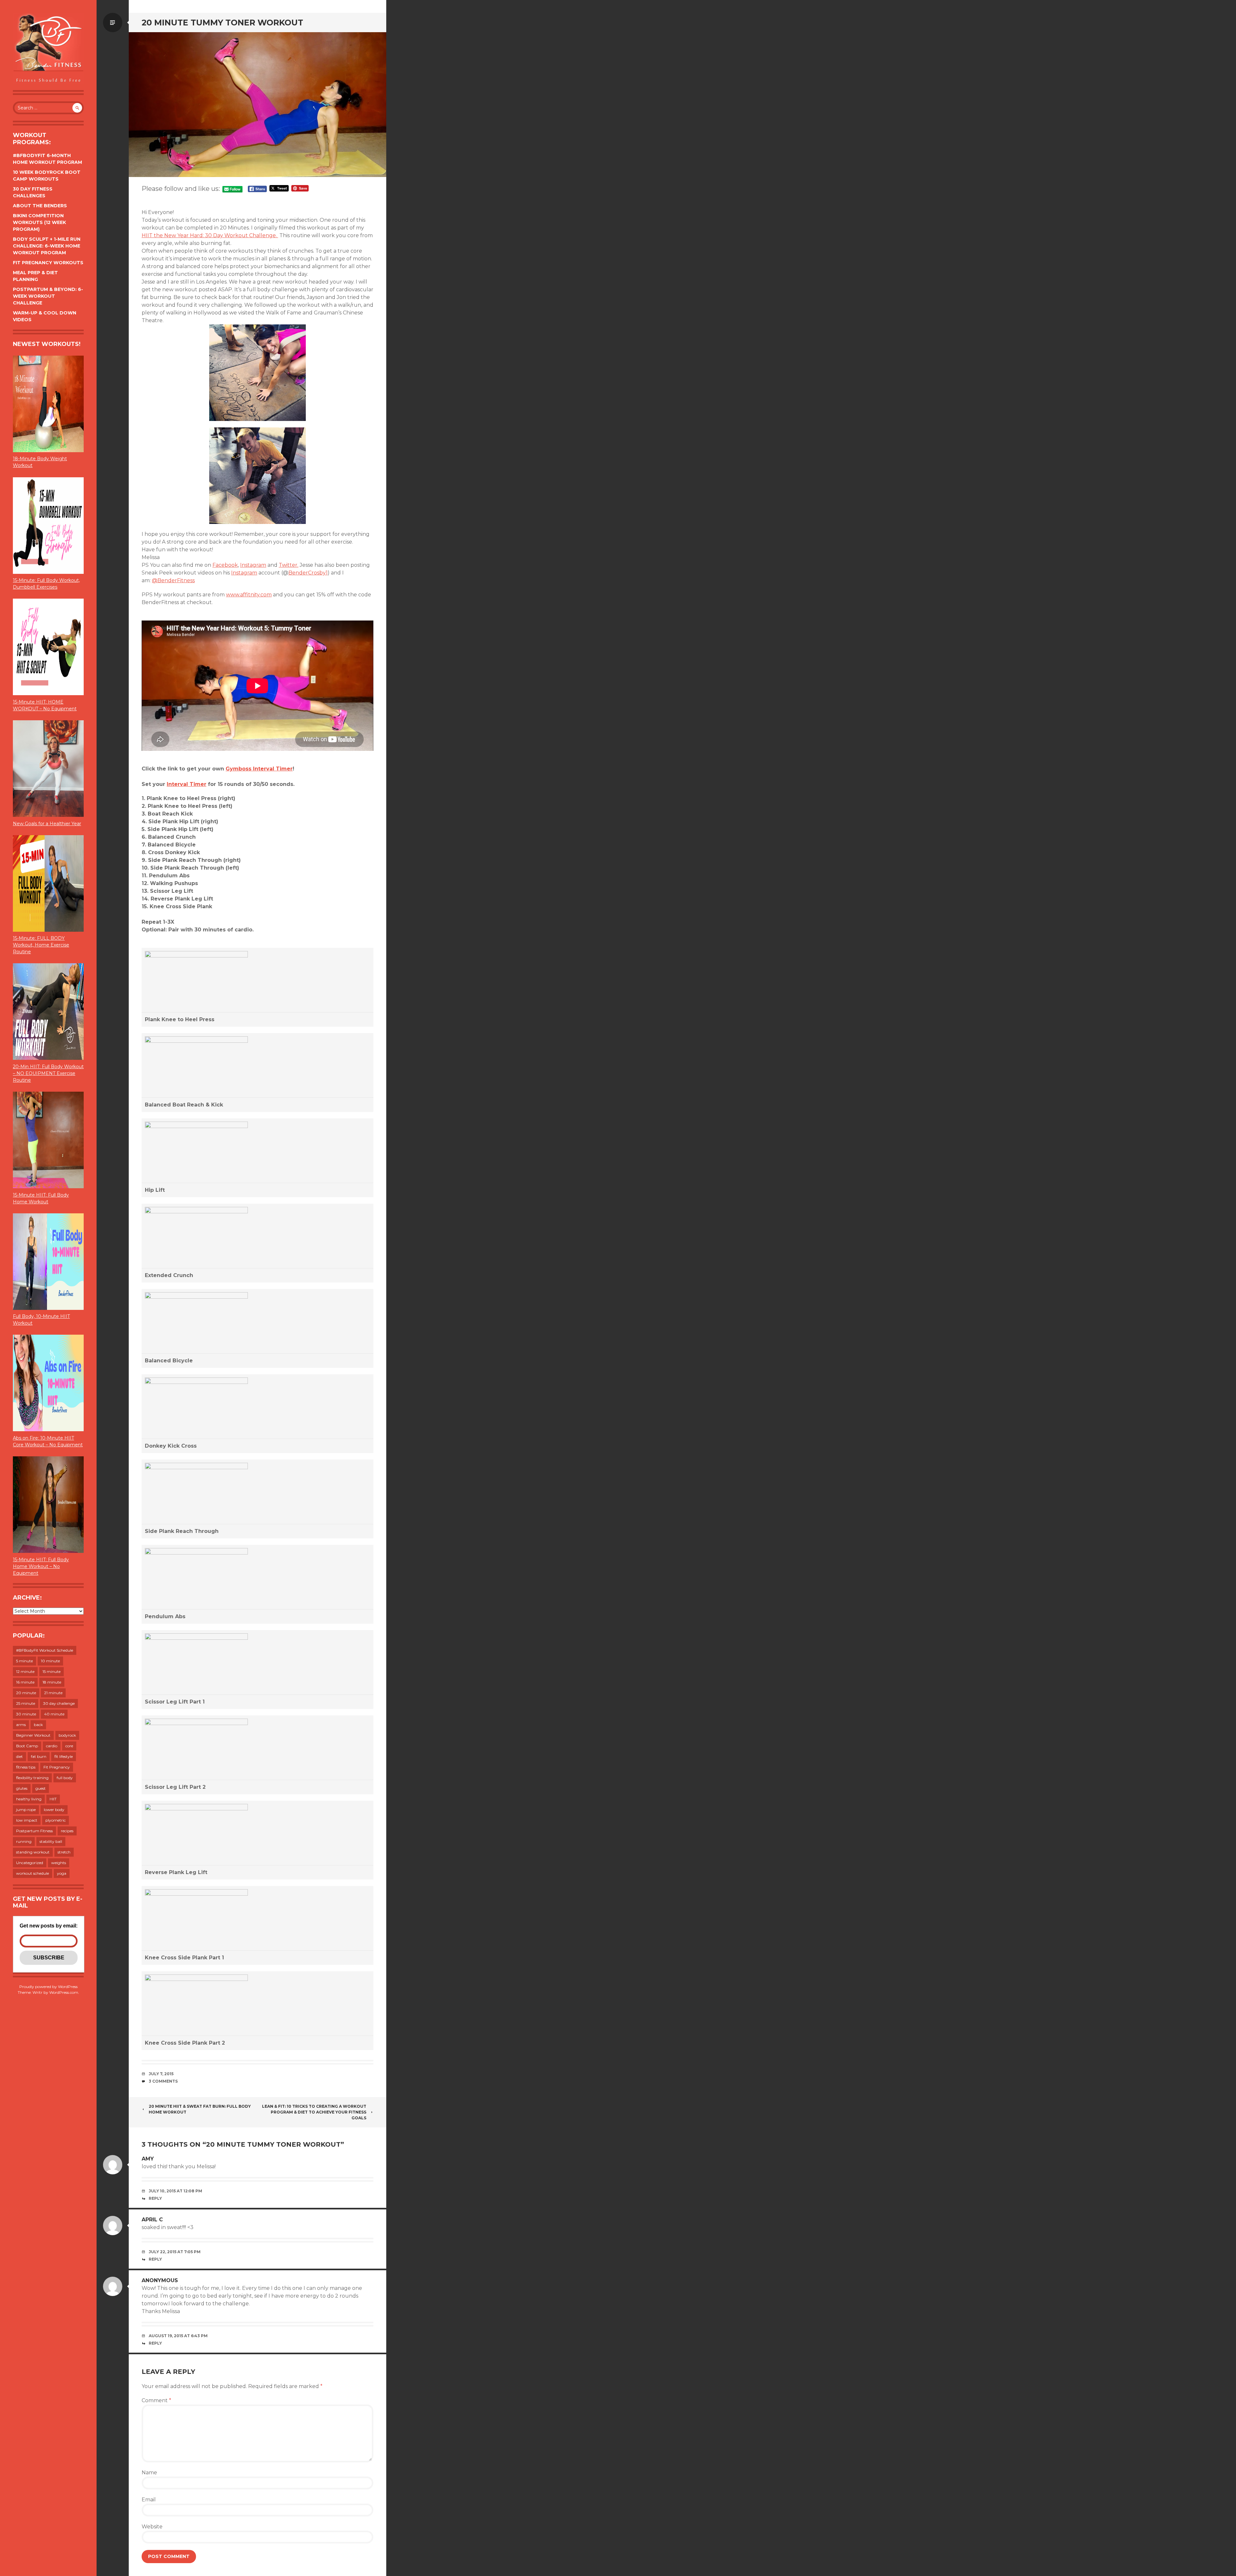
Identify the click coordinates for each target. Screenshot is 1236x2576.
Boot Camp (27, 1746)
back (38, 1725)
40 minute (54, 1714)
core (69, 1746)
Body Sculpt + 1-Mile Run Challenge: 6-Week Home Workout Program (47, 246)
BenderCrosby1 (308, 573)
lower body (54, 1810)
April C (152, 2220)
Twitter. (289, 565)
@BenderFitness (173, 580)
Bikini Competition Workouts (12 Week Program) (39, 222)
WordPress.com (64, 1992)
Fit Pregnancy (57, 1767)
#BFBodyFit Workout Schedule (45, 1650)
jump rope (26, 1810)
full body (65, 1778)
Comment (156, 2400)
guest (41, 1788)
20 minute (26, 1693)
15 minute (51, 1671)
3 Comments (163, 2081)
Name (149, 2473)
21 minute (53, 1693)
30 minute (26, 1714)
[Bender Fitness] (48, 48)
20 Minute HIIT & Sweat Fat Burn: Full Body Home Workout (200, 2109)
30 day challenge (59, 1703)
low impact (27, 1820)
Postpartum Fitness (34, 1831)
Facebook (225, 565)
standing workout (33, 1852)
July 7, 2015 (161, 2074)
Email (149, 2500)
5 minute (24, 1661)
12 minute (25, 1671)
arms (21, 1725)
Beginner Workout (33, 1735)
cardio (52, 1746)
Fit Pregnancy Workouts (48, 263)
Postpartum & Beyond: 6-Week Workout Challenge (48, 296)
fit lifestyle (64, 1756)
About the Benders (40, 206)
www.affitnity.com (249, 595)
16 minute (25, 1682)
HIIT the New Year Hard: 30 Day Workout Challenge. (210, 235)
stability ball (51, 1841)
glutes (22, 1788)
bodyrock (67, 1735)
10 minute (50, 1661)
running (24, 1841)
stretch (64, 1852)
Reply (155, 2198)
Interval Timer (187, 784)
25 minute (26, 1703)
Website (152, 2527)
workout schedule (33, 1873)
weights (59, 1863)
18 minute (52, 1682)
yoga (62, 1873)
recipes (67, 1831)
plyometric (56, 1820)
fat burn (39, 1756)
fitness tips (26, 1767)
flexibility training (32, 1778)
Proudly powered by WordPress (48, 1987)
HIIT (53, 1799)
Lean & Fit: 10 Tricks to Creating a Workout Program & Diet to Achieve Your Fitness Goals (314, 2112)
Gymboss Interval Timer (259, 769)
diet (19, 1756)
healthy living (29, 1799)
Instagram (253, 565)
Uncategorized (30, 1863)
